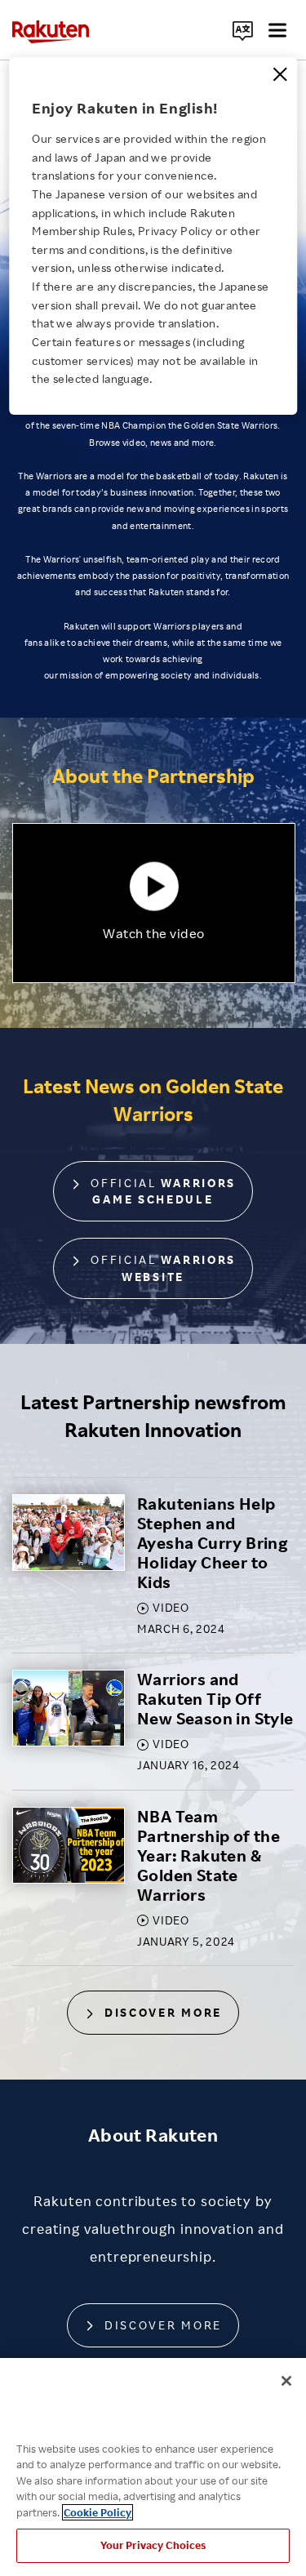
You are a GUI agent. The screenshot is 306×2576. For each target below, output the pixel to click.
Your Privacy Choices (153, 2545)
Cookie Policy (98, 2512)
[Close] (280, 74)
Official (161, 1191)
